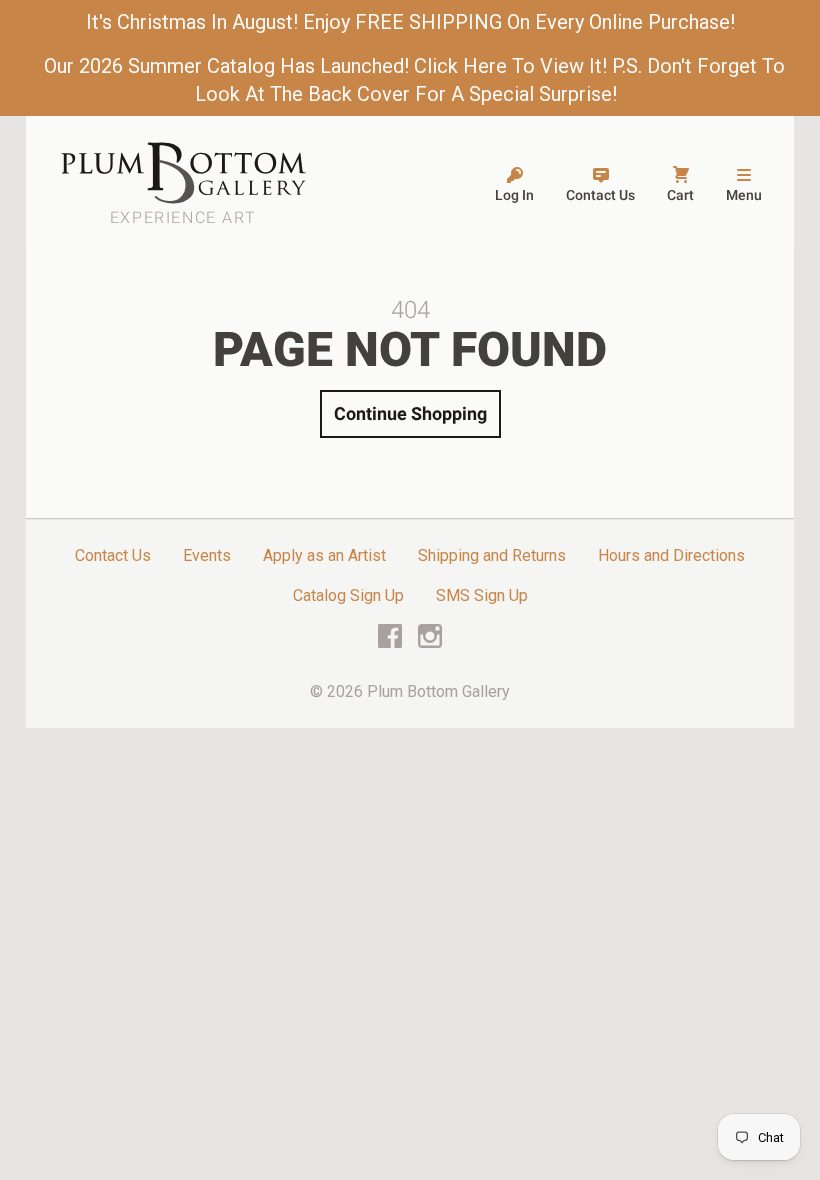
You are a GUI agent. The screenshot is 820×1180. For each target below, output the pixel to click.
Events (207, 555)
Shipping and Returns (492, 555)
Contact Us (113, 555)
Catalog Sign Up (348, 595)
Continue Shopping (410, 413)
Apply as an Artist (324, 555)
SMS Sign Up (482, 595)
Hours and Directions (671, 555)
